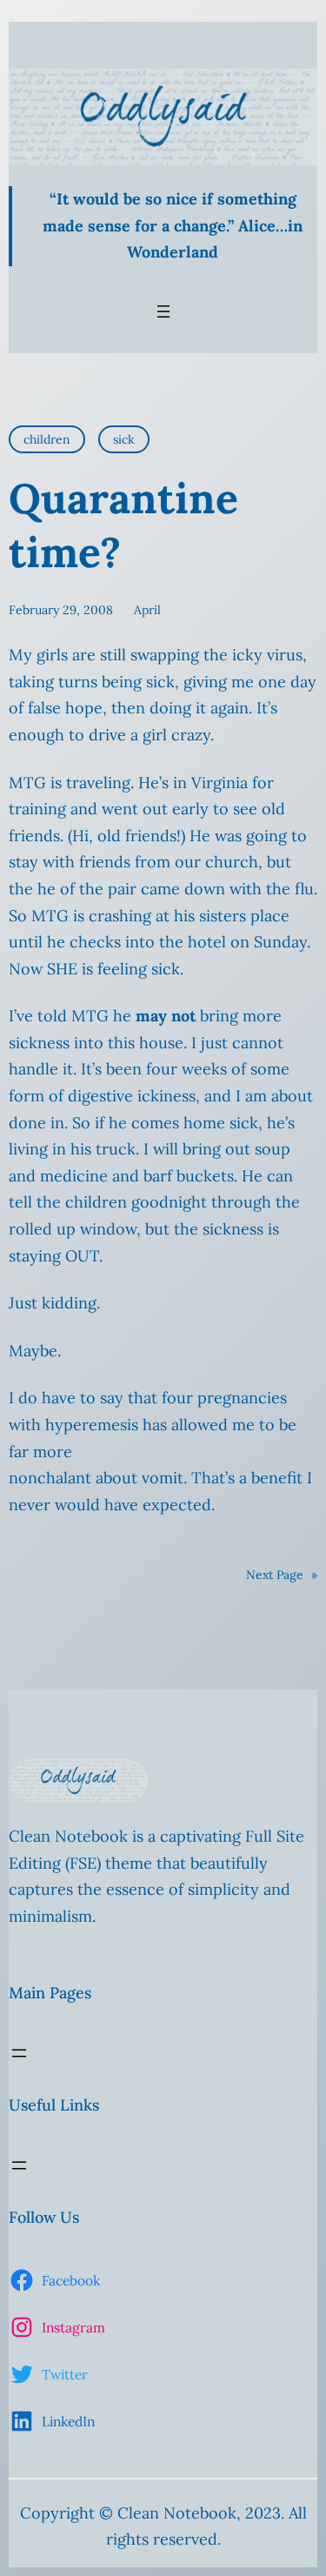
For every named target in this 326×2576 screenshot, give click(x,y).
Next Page (282, 1575)
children (47, 439)
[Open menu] (163, 311)
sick (124, 439)
